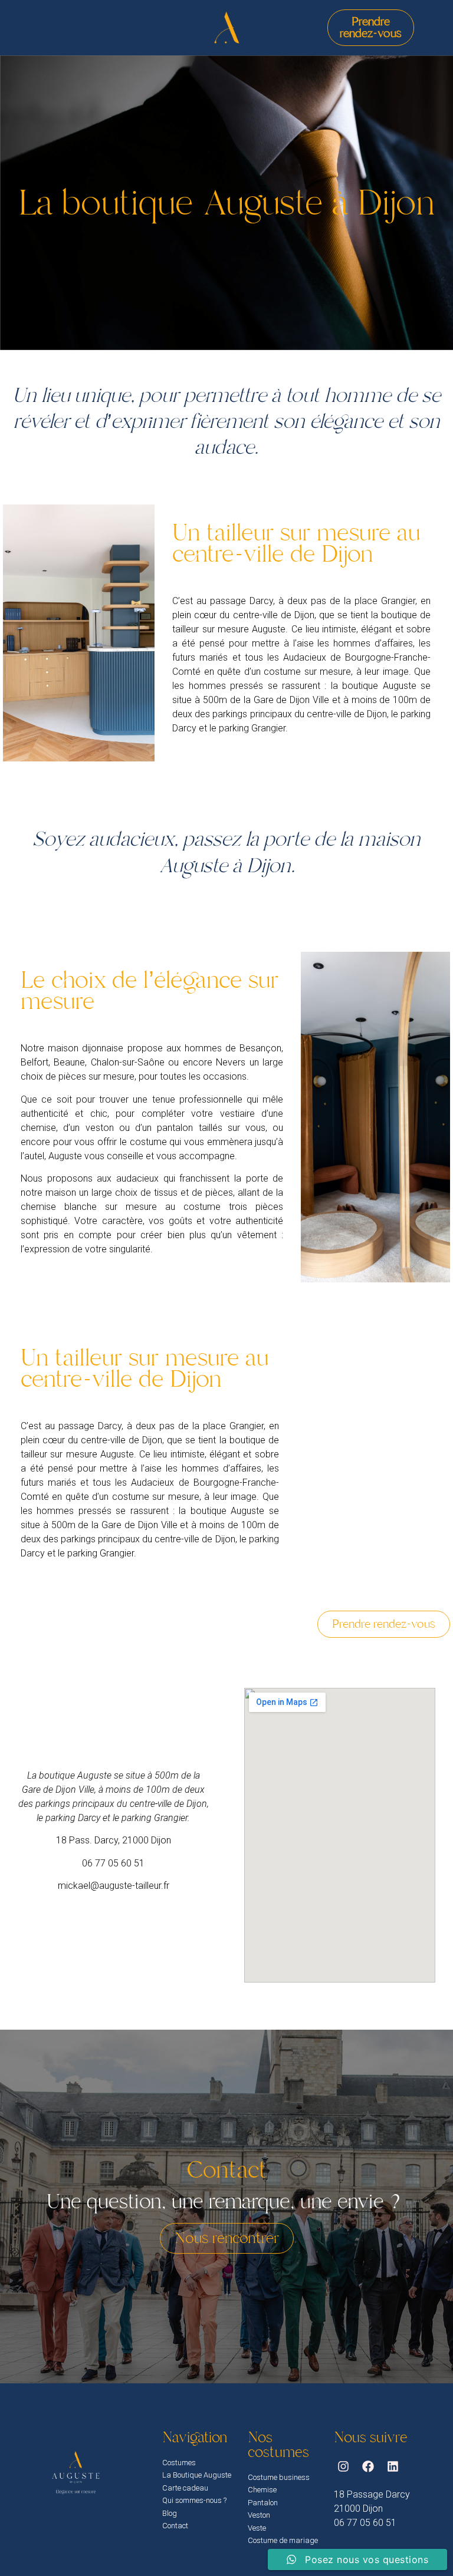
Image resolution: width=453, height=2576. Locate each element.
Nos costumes (278, 2445)
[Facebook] (368, 2466)
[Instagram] (343, 2466)
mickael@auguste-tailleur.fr (114, 1886)
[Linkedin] (393, 2466)
